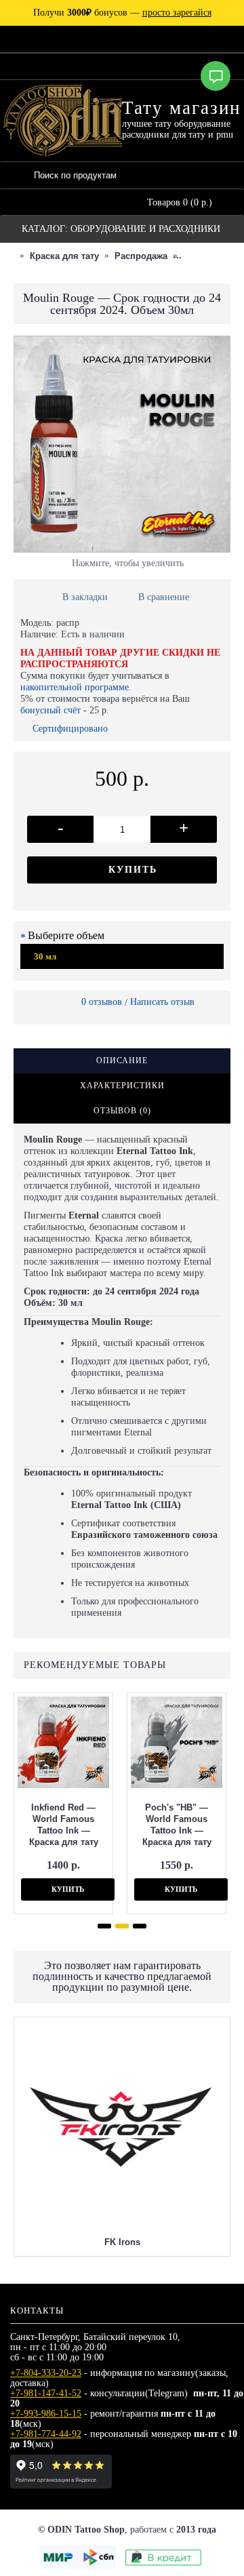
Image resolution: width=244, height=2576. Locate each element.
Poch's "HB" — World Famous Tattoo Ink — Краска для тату (177, 1825)
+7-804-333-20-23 (46, 2373)
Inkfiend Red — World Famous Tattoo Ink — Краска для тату (64, 1825)
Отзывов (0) (122, 1111)
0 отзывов (102, 1002)
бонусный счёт (50, 710)
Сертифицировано (70, 729)
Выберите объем (66, 935)
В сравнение (164, 597)
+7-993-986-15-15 (46, 2414)
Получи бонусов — (122, 13)
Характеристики (122, 1086)
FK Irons (122, 2242)
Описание (122, 1061)
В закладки (85, 597)
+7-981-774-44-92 (46, 2434)
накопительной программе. (76, 687)
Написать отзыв (162, 1002)
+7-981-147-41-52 (46, 2393)
